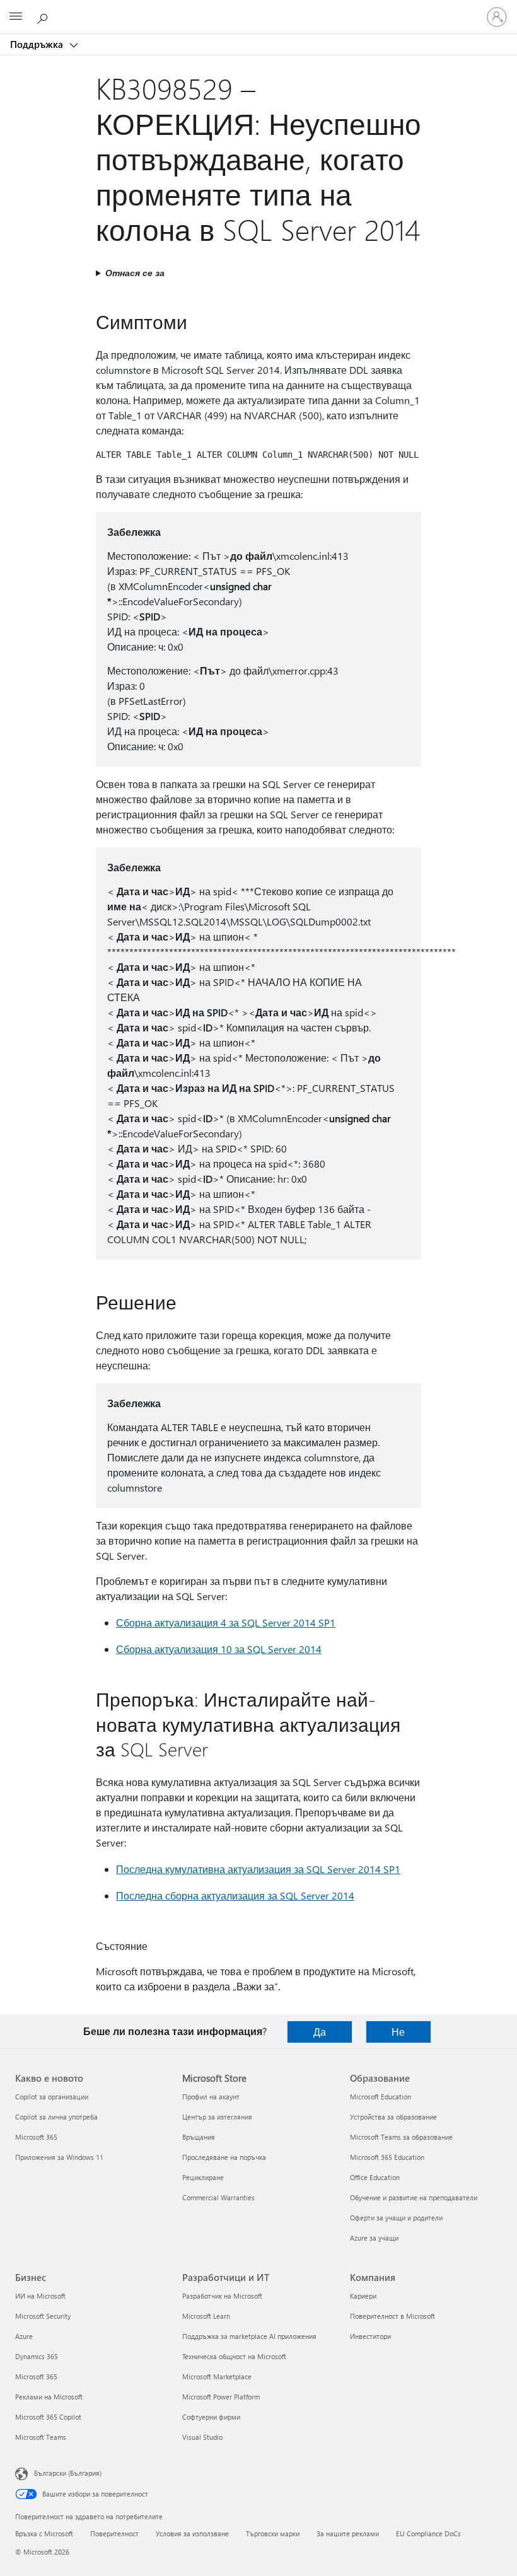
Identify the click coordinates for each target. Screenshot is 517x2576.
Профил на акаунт (211, 2097)
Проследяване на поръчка (224, 2157)
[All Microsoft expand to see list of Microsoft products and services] (16, 17)
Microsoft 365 (36, 2137)
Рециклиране (203, 2177)
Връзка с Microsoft (44, 2533)
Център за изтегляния (217, 2117)
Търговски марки (273, 2533)
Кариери (363, 2296)
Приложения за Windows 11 (59, 2157)
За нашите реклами (348, 2533)
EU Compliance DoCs (428, 2533)
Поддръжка (38, 44)
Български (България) (68, 2473)
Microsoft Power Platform (221, 2397)
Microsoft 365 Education (387, 2157)
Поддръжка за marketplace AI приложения (249, 2336)
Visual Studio (202, 2437)
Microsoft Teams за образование (401, 2137)
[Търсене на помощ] (44, 16)
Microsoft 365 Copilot (48, 2417)
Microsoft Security (43, 2316)
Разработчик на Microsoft (222, 2296)
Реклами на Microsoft (49, 2397)
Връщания (199, 2137)
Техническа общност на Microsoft (234, 2356)
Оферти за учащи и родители (396, 2218)
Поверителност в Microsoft (392, 2316)
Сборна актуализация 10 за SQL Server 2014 (219, 1649)
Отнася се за (135, 273)
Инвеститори (370, 2336)
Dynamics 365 (37, 2356)
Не (398, 2032)
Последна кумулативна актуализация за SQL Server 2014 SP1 (258, 1869)
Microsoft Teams (41, 2437)
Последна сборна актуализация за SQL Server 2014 (235, 1895)
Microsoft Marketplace (217, 2376)
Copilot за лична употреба (56, 2117)
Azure (24, 2336)
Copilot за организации (52, 2097)
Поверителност (114, 2533)
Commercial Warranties (218, 2197)
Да (320, 2032)
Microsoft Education (380, 2097)
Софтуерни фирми (211, 2417)
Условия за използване (192, 2533)
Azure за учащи (374, 2238)
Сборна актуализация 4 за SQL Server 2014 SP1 (226, 1622)
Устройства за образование (393, 2117)
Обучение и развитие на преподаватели (414, 2197)
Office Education (375, 2177)
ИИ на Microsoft (40, 2296)
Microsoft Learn (206, 2316)
